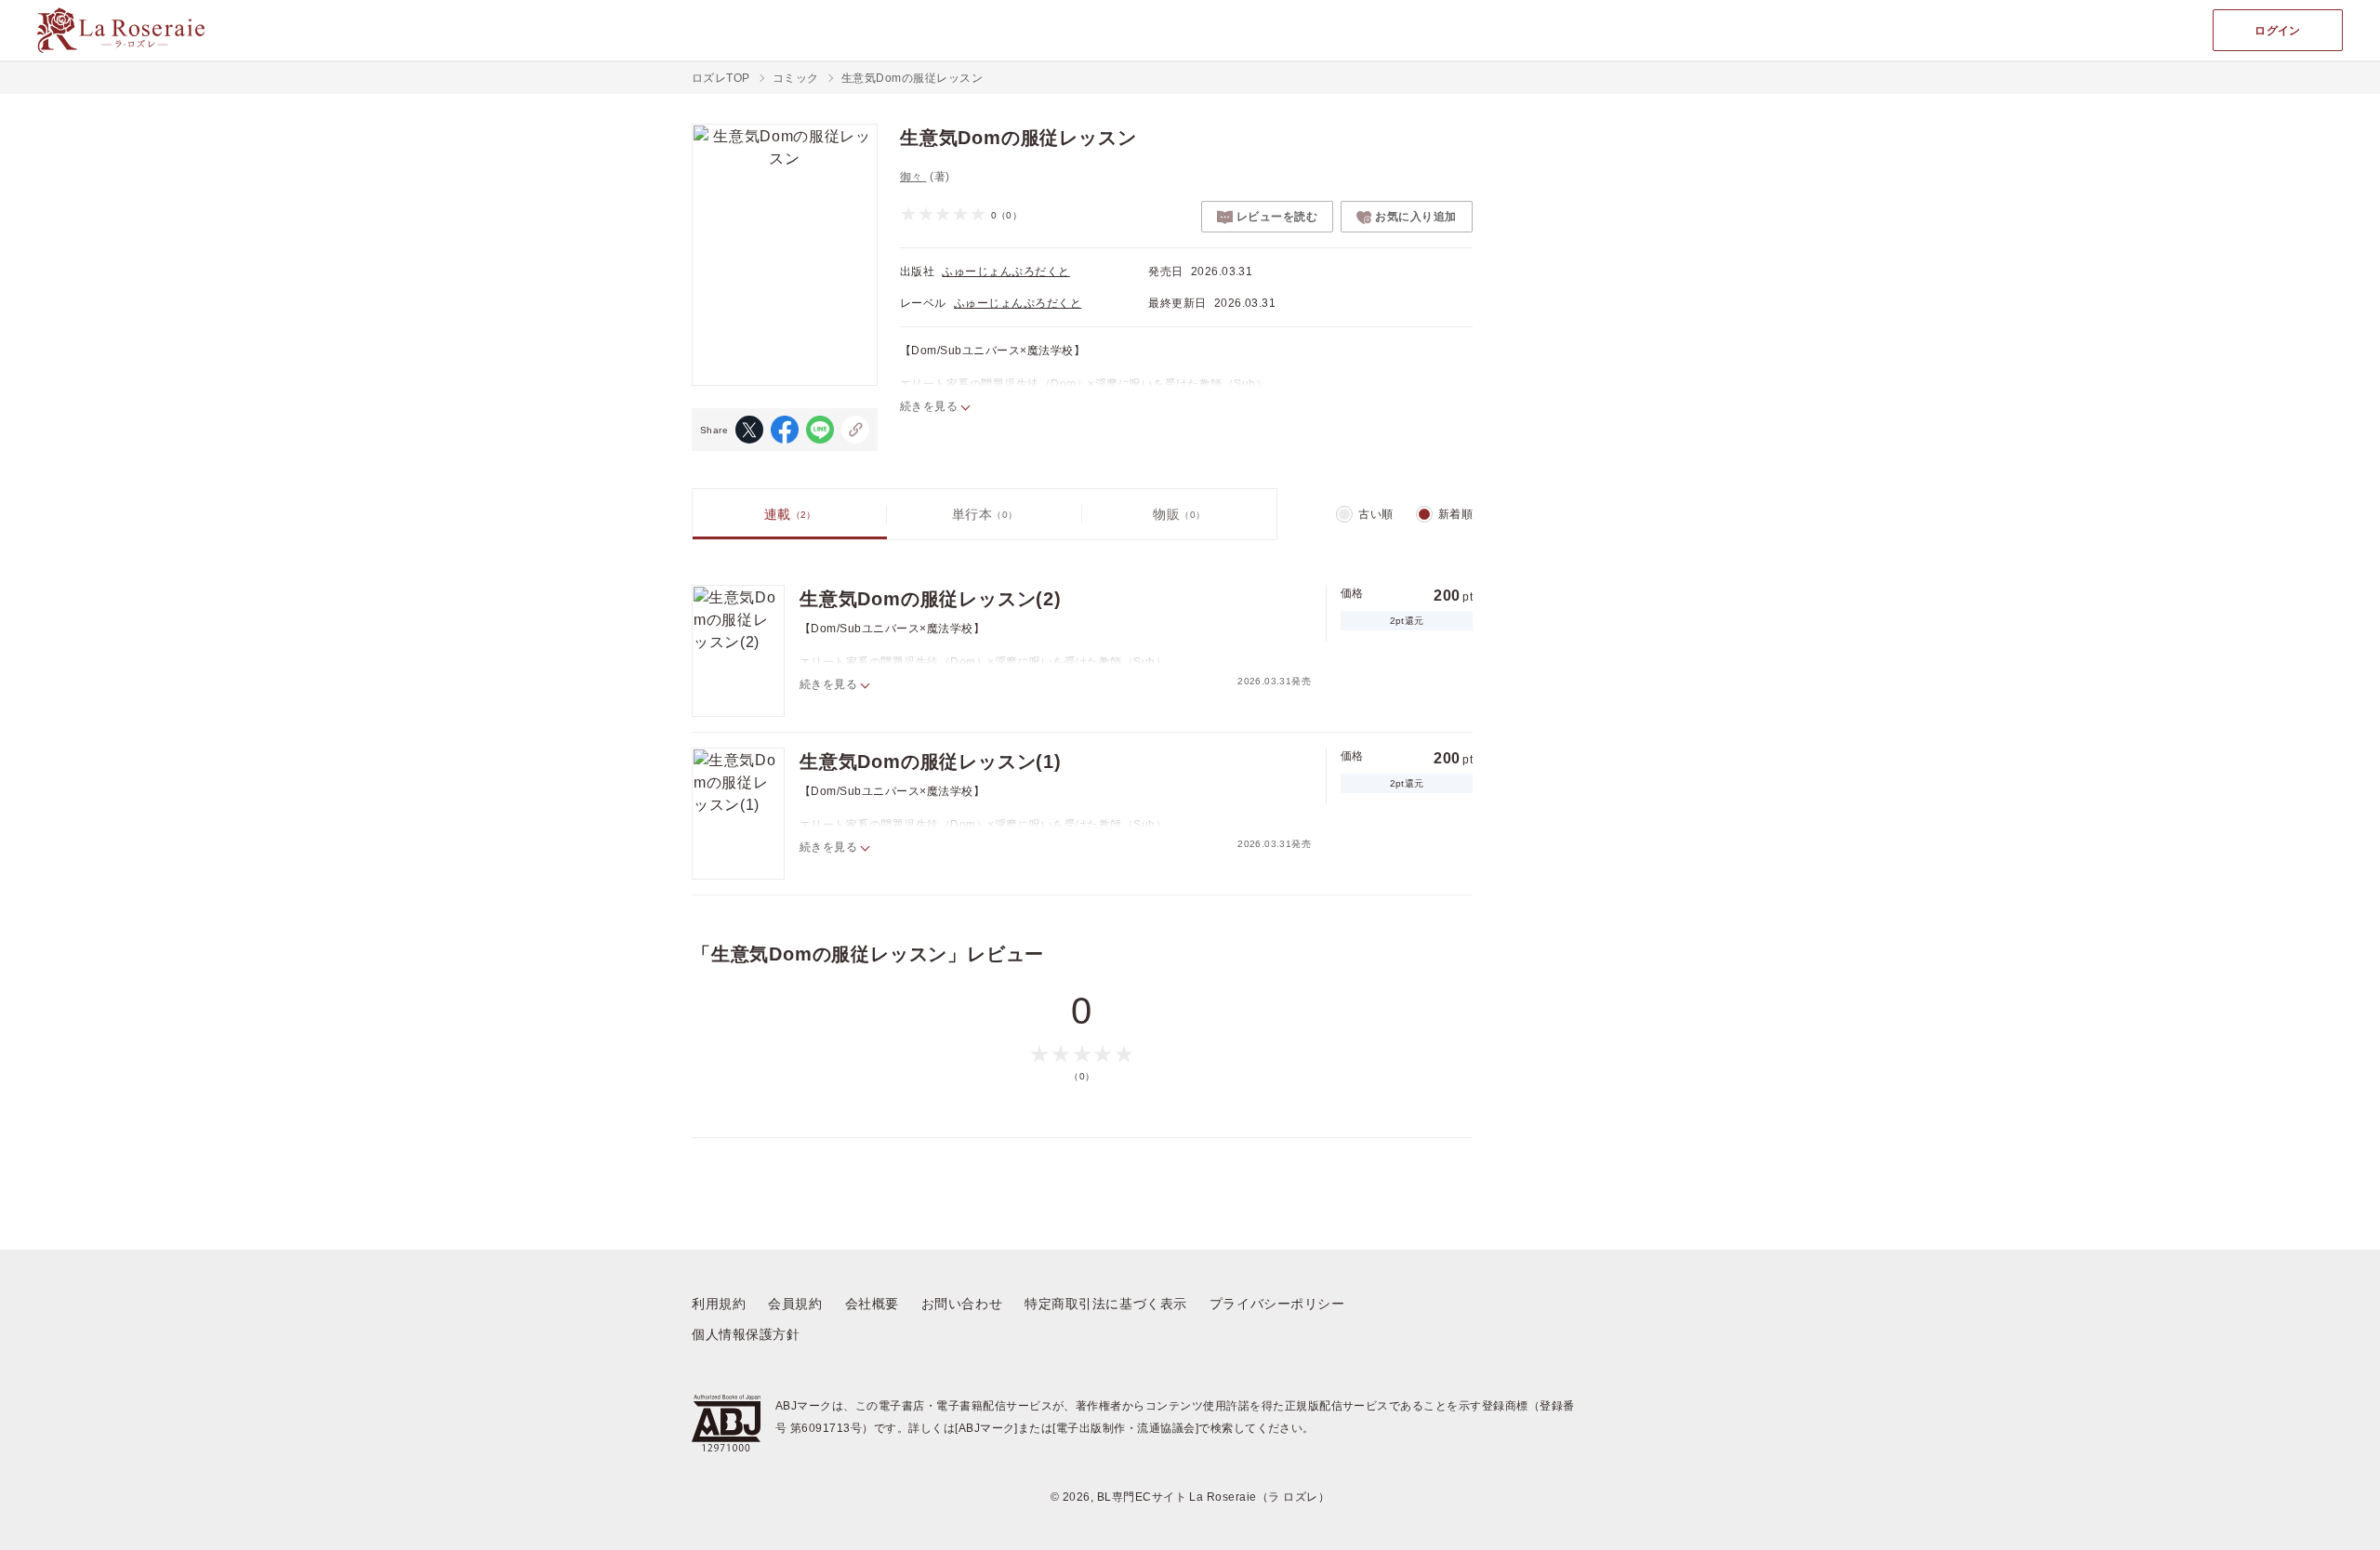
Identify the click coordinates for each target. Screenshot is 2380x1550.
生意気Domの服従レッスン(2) (931, 599)
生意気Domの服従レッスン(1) (931, 762)
